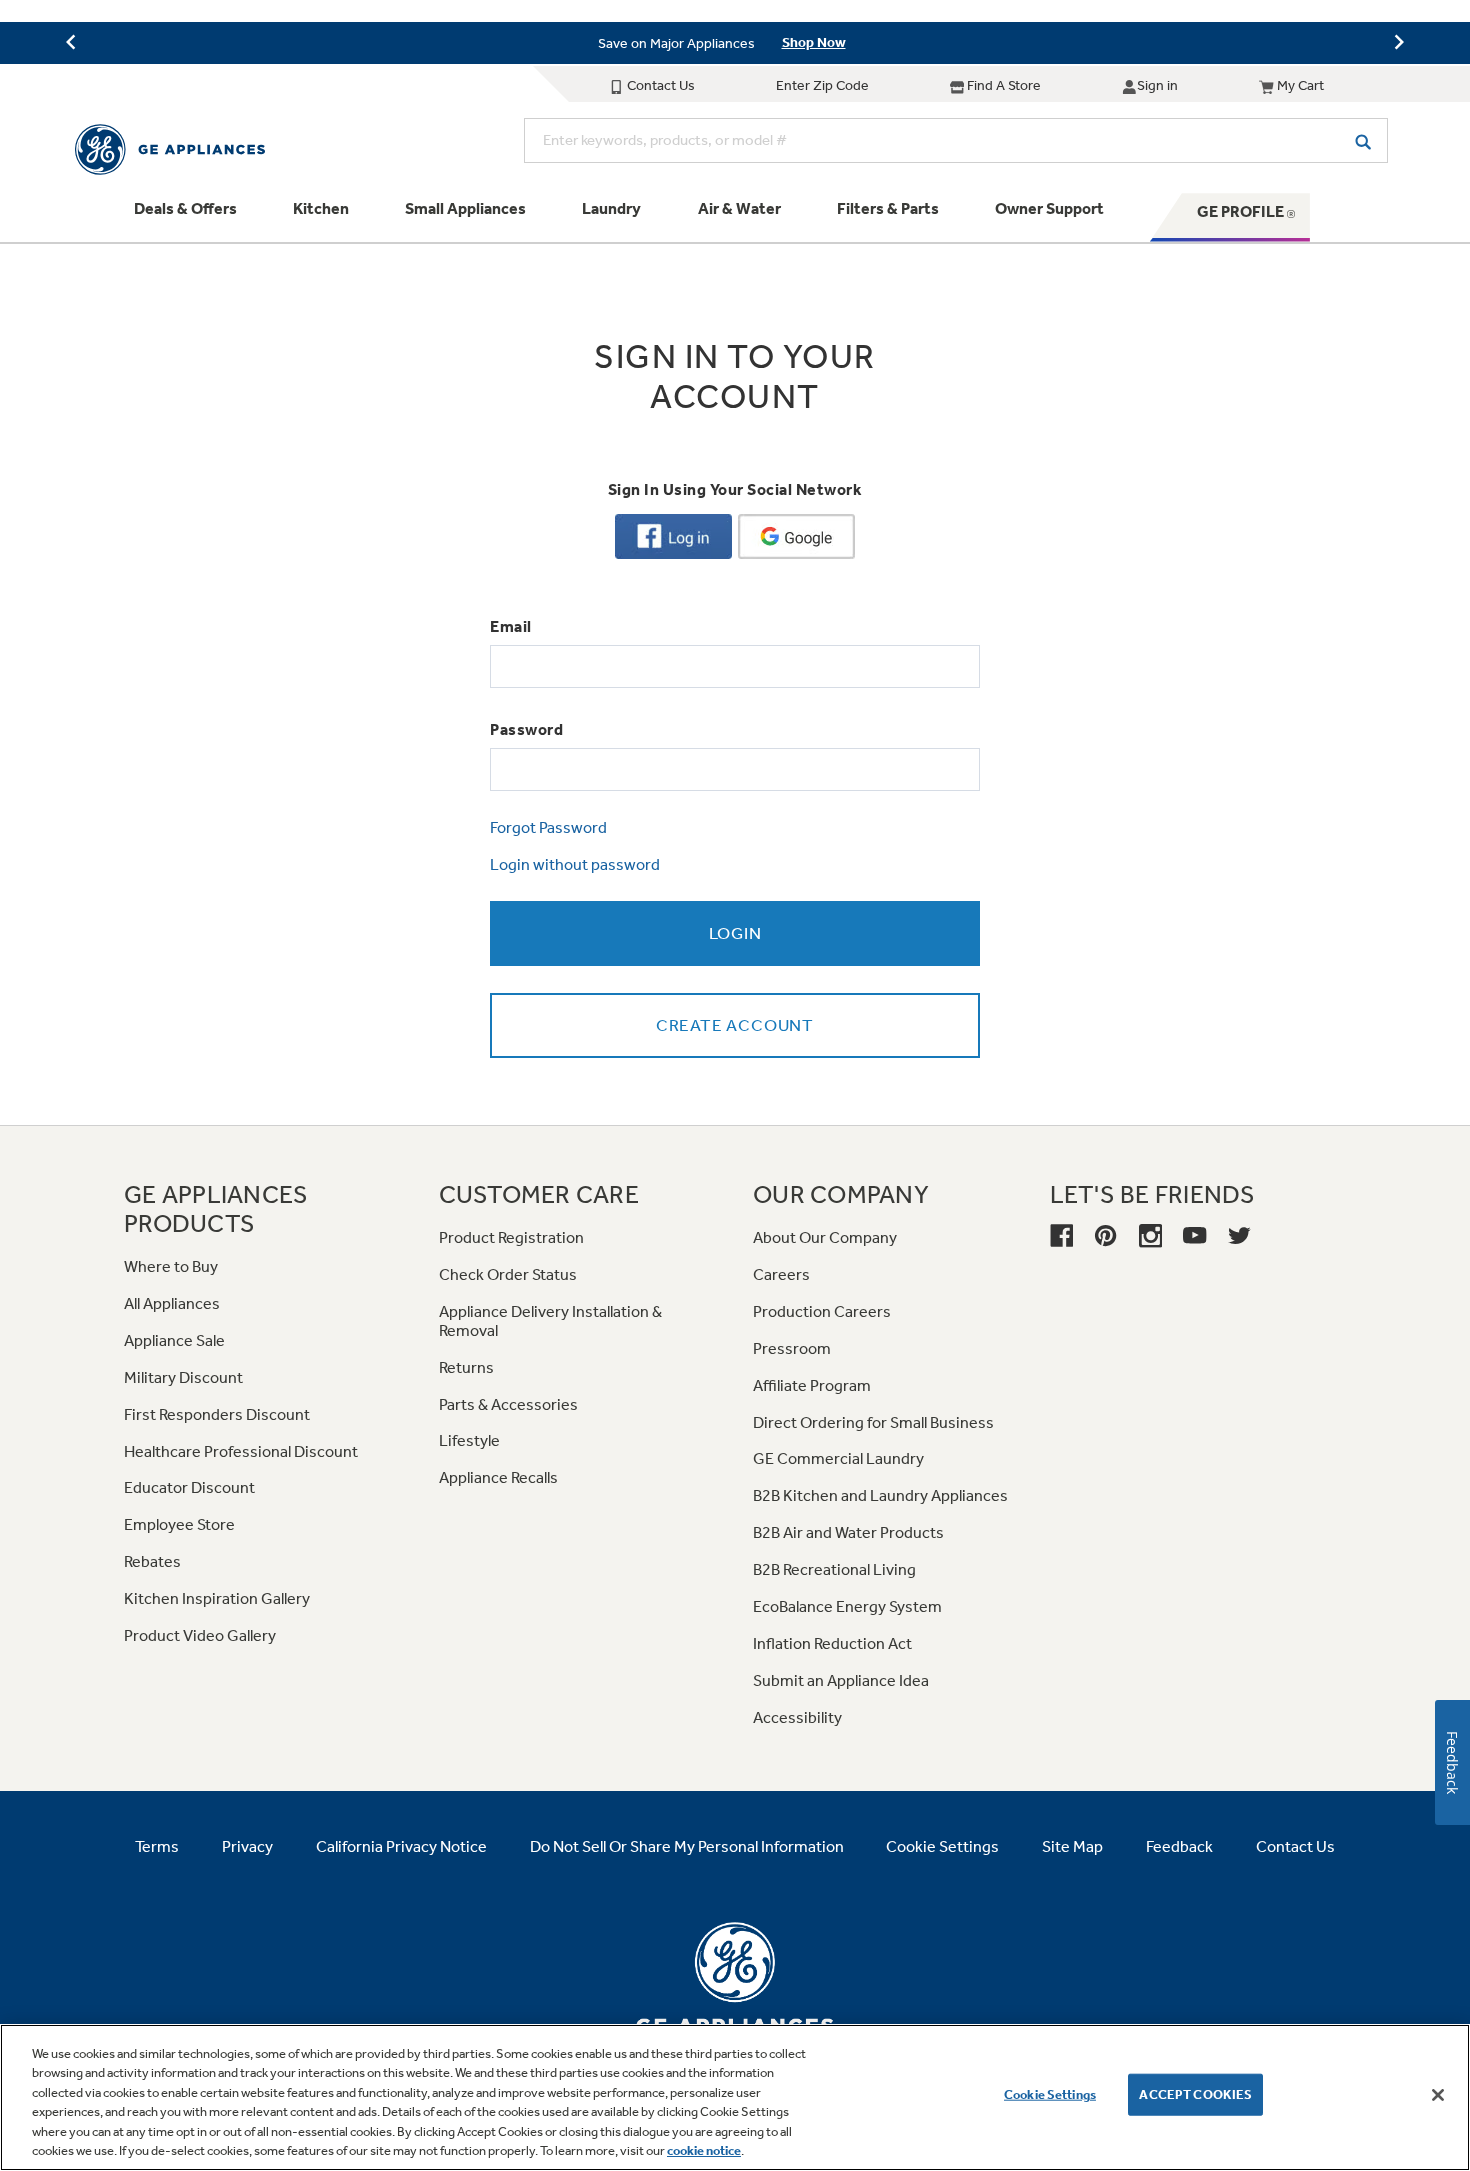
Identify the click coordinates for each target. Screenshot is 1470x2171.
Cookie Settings (1050, 2094)
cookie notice (704, 2150)
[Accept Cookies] (1438, 2095)
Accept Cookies (1195, 2094)
